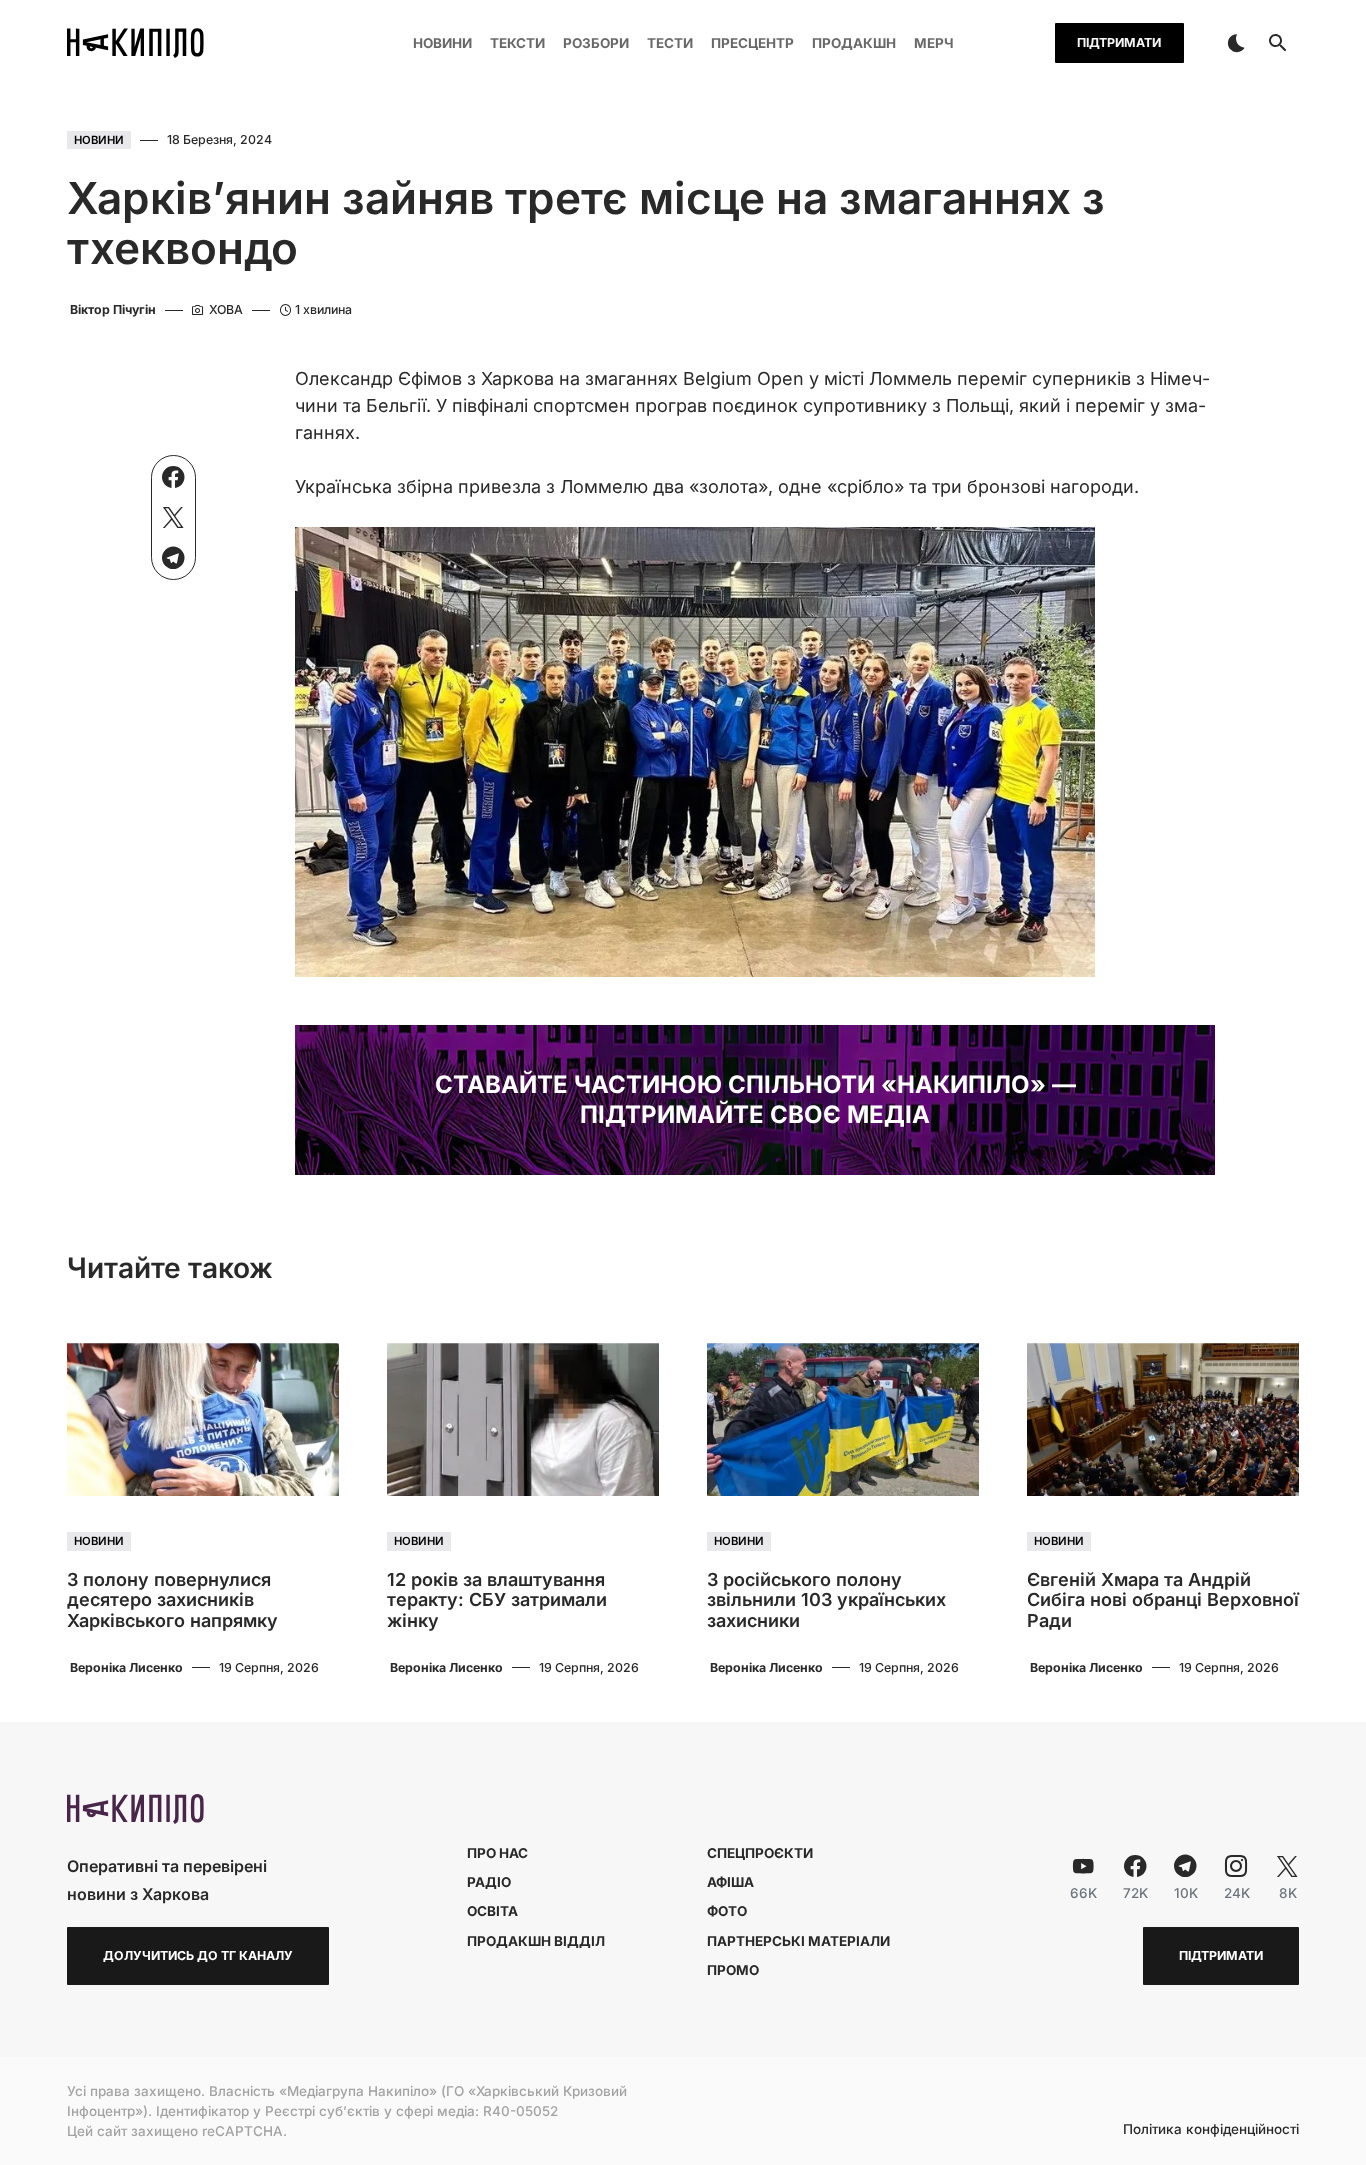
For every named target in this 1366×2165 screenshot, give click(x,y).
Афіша (730, 1882)
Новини (99, 140)
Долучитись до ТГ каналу (198, 1955)
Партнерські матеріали (798, 1941)
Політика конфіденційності (1211, 2130)
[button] (1236, 43)
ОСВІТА (492, 1911)
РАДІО (489, 1882)
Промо (733, 1970)
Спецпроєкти (760, 1853)
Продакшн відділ (536, 1941)
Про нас (497, 1853)
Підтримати (1119, 42)
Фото (727, 1911)
